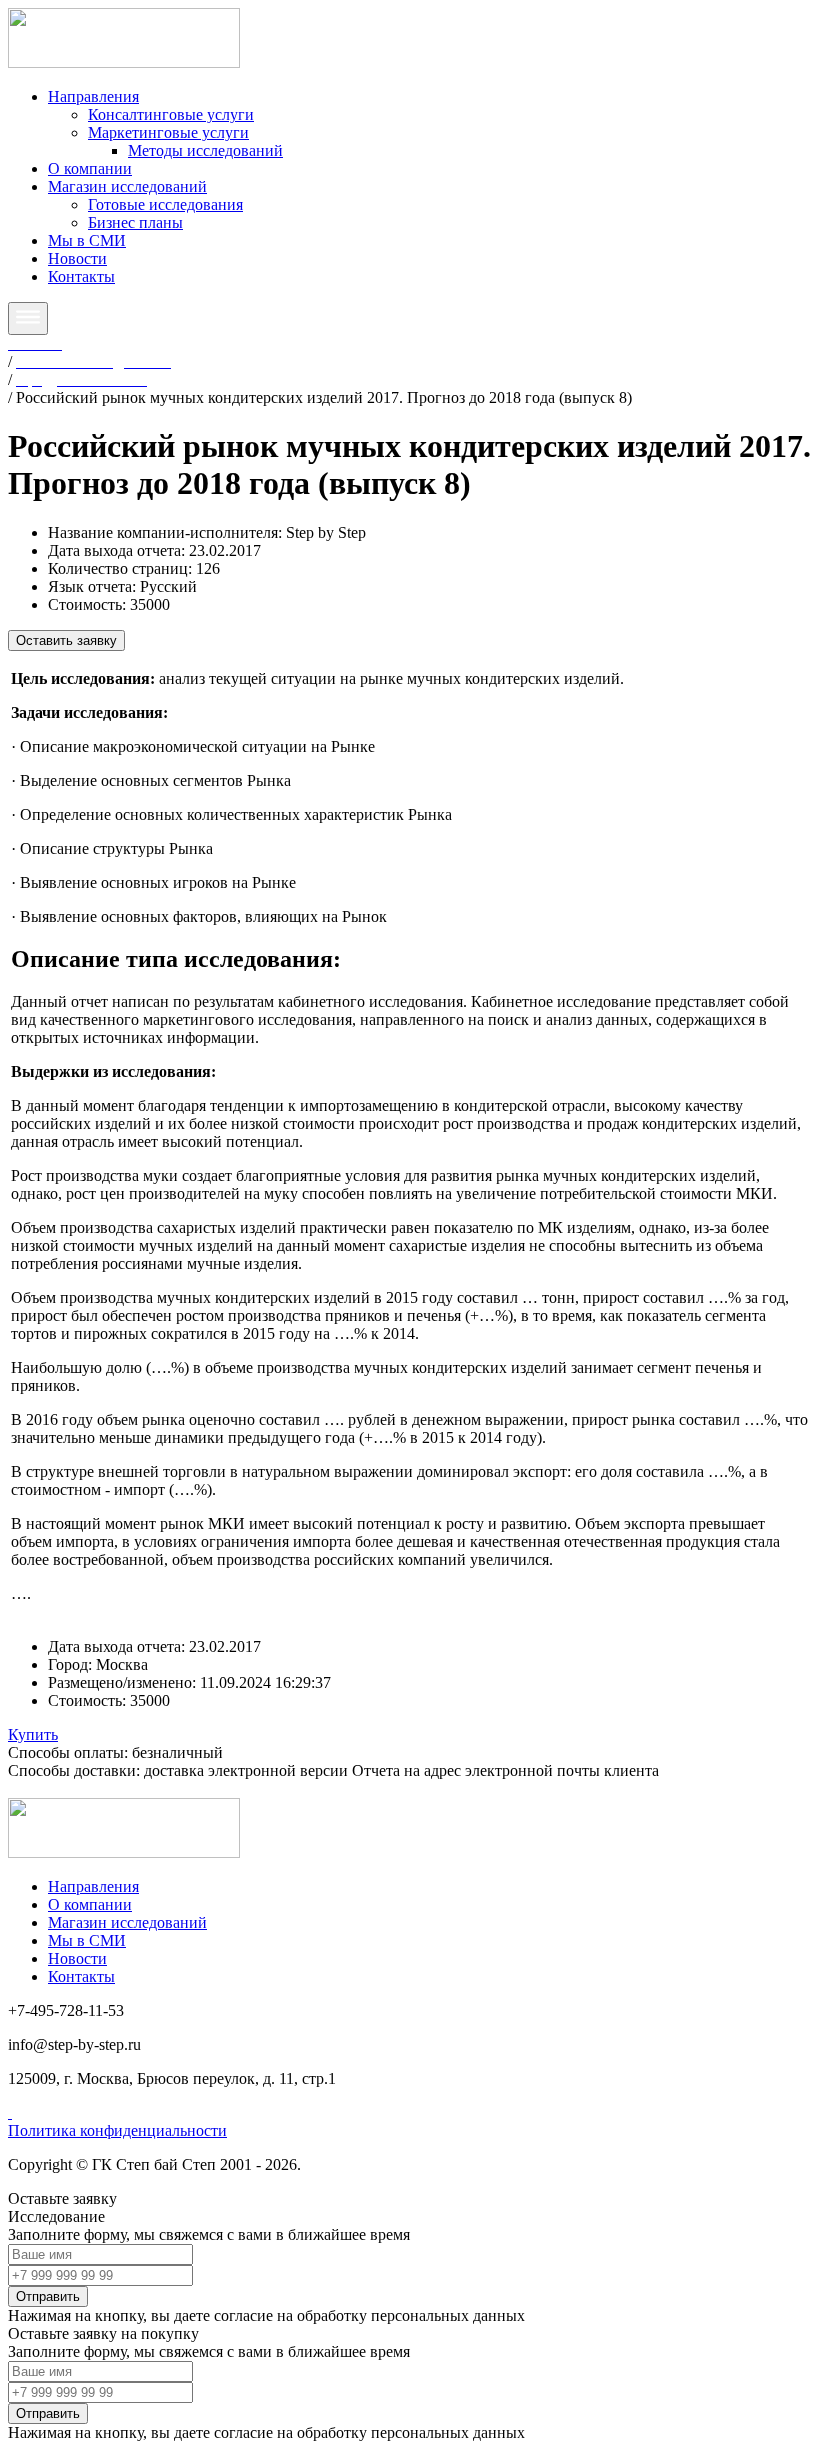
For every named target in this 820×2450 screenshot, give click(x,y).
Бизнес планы (135, 222)
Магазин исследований (127, 186)
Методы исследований (205, 150)
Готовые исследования (165, 204)
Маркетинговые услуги (168, 132)
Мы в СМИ (87, 240)
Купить (33, 1734)
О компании (90, 168)
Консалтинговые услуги (171, 114)
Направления (93, 96)
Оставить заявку (66, 640)
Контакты (81, 276)
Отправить (48, 2296)
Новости (77, 258)
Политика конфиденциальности (117, 2130)
